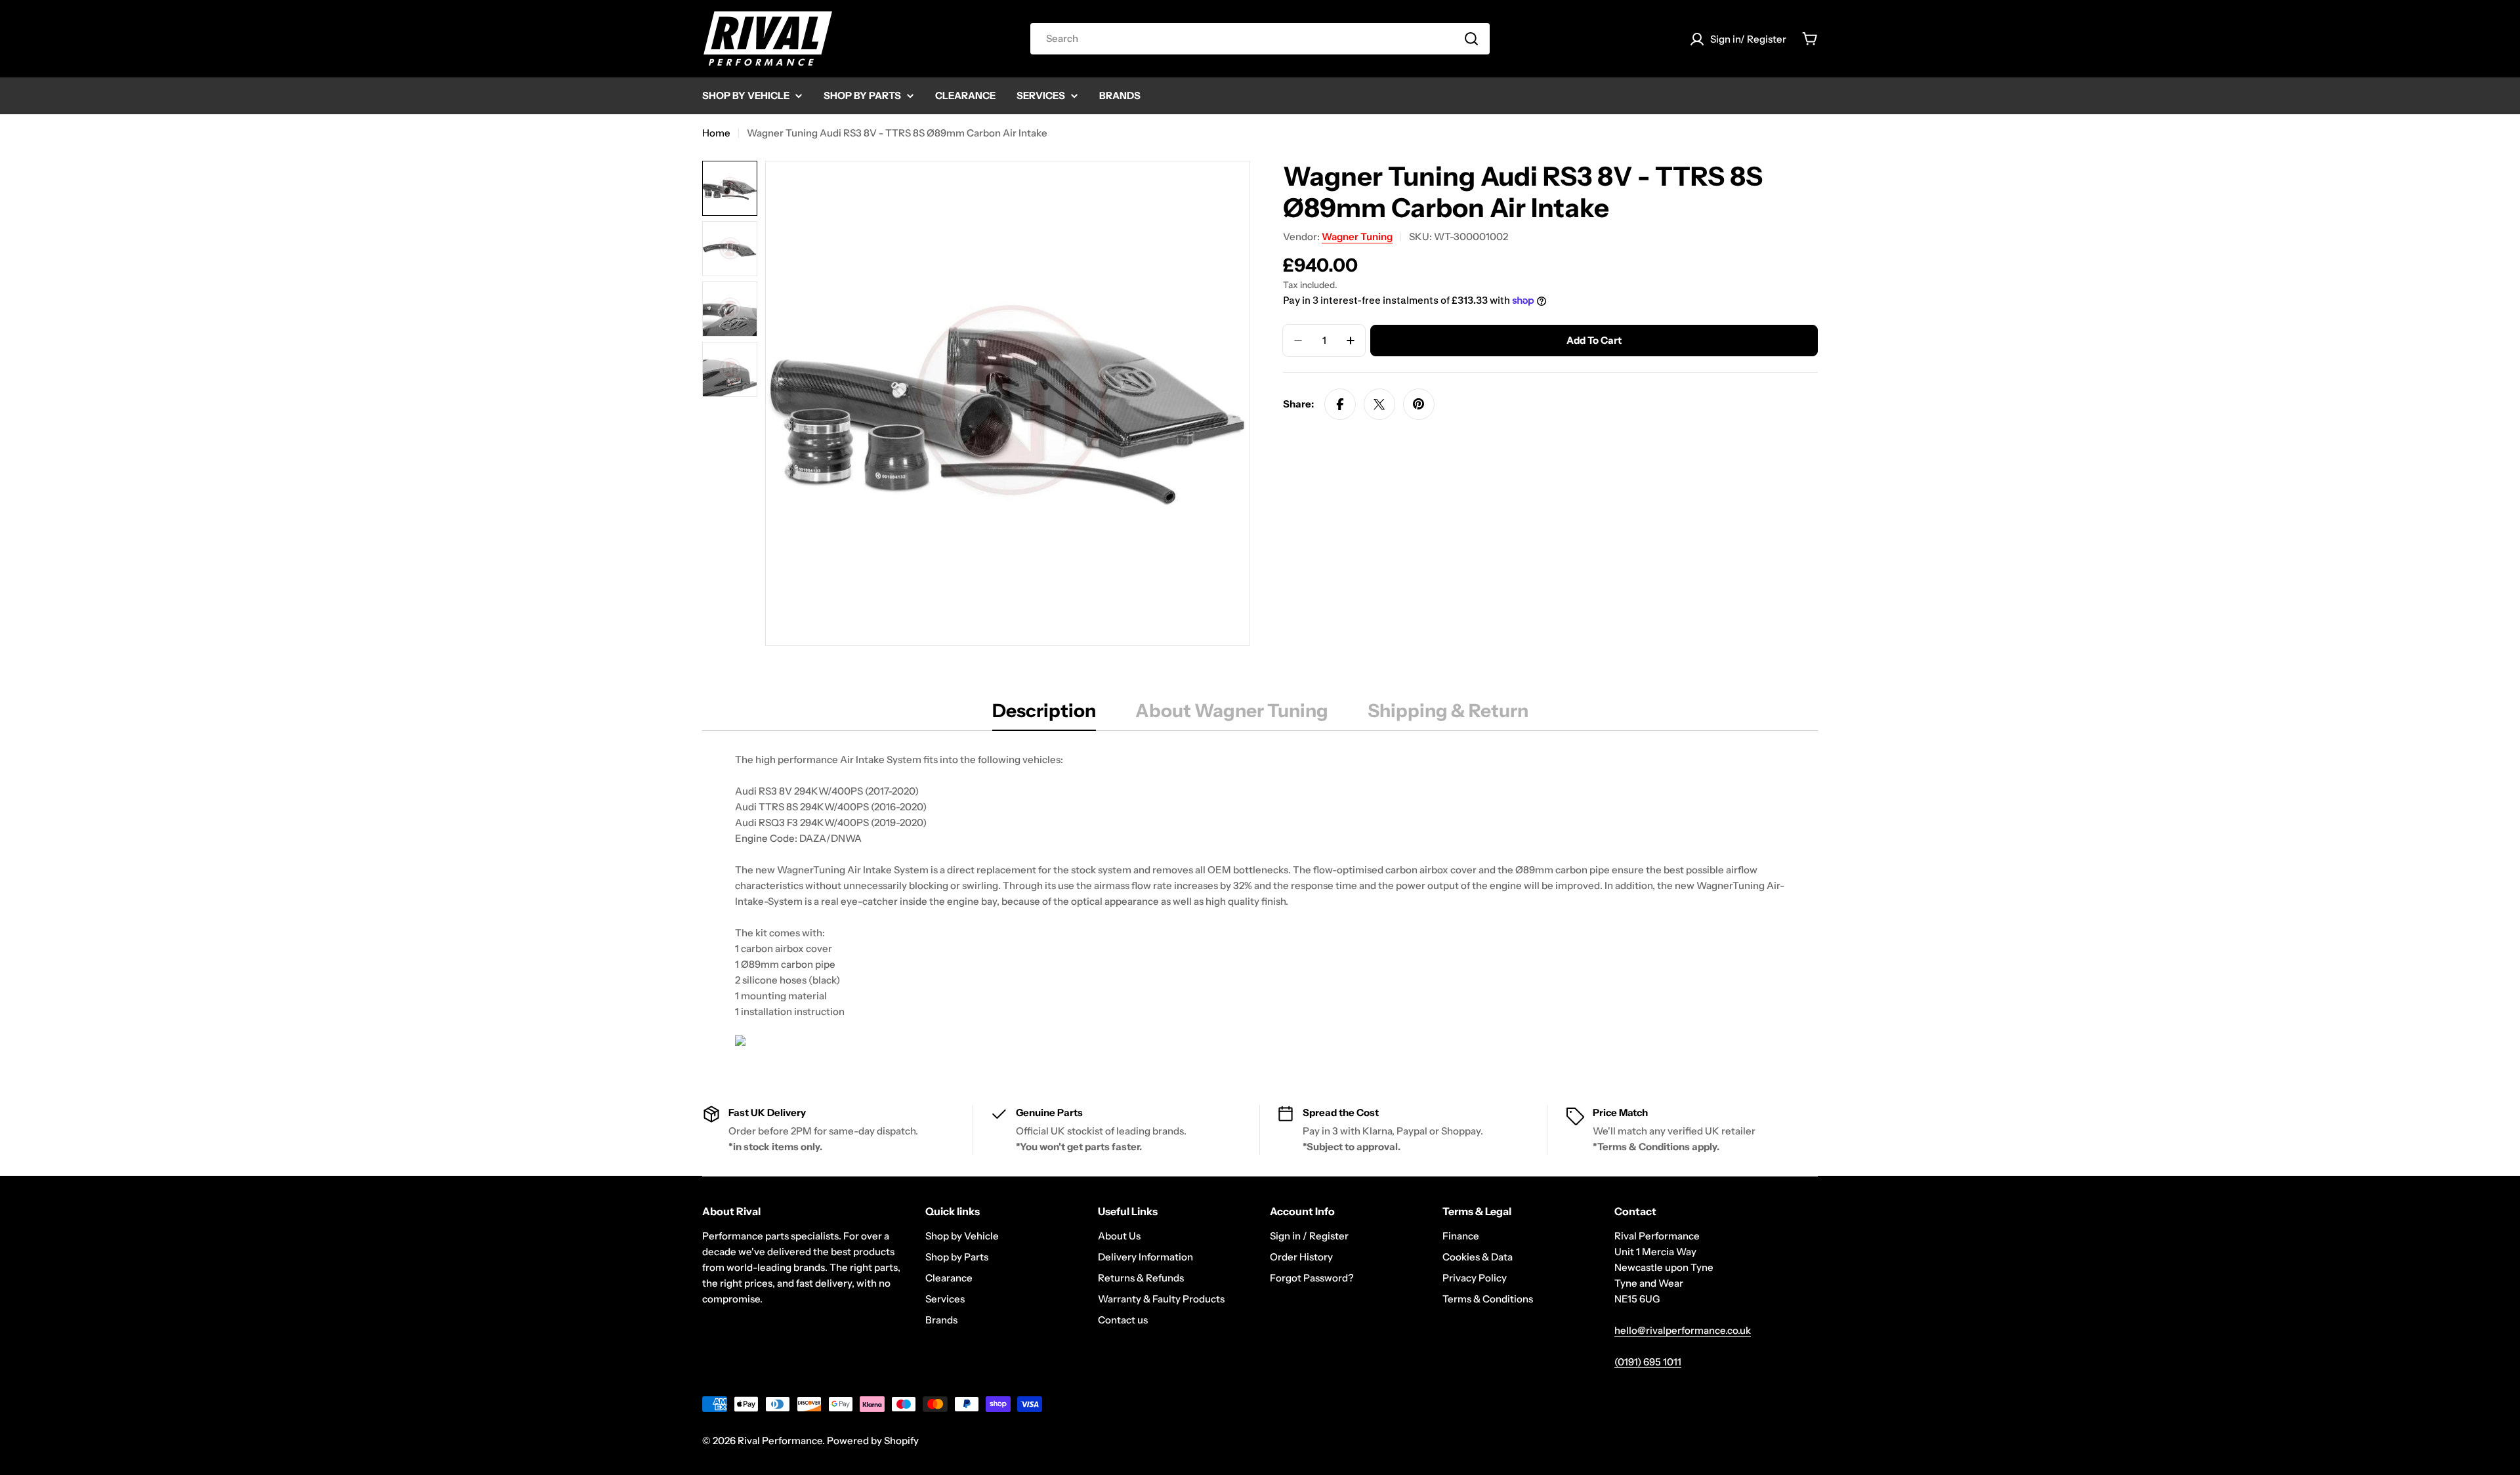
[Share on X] (1379, 404)
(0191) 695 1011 (1648, 1362)
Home (716, 133)
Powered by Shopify (873, 1441)
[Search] (1471, 39)
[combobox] (1260, 39)
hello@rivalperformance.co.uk (1683, 1330)
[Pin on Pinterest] (1419, 404)
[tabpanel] (1260, 902)
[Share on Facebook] (1340, 404)
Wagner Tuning (1357, 237)
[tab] (1044, 715)
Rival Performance (780, 1441)
